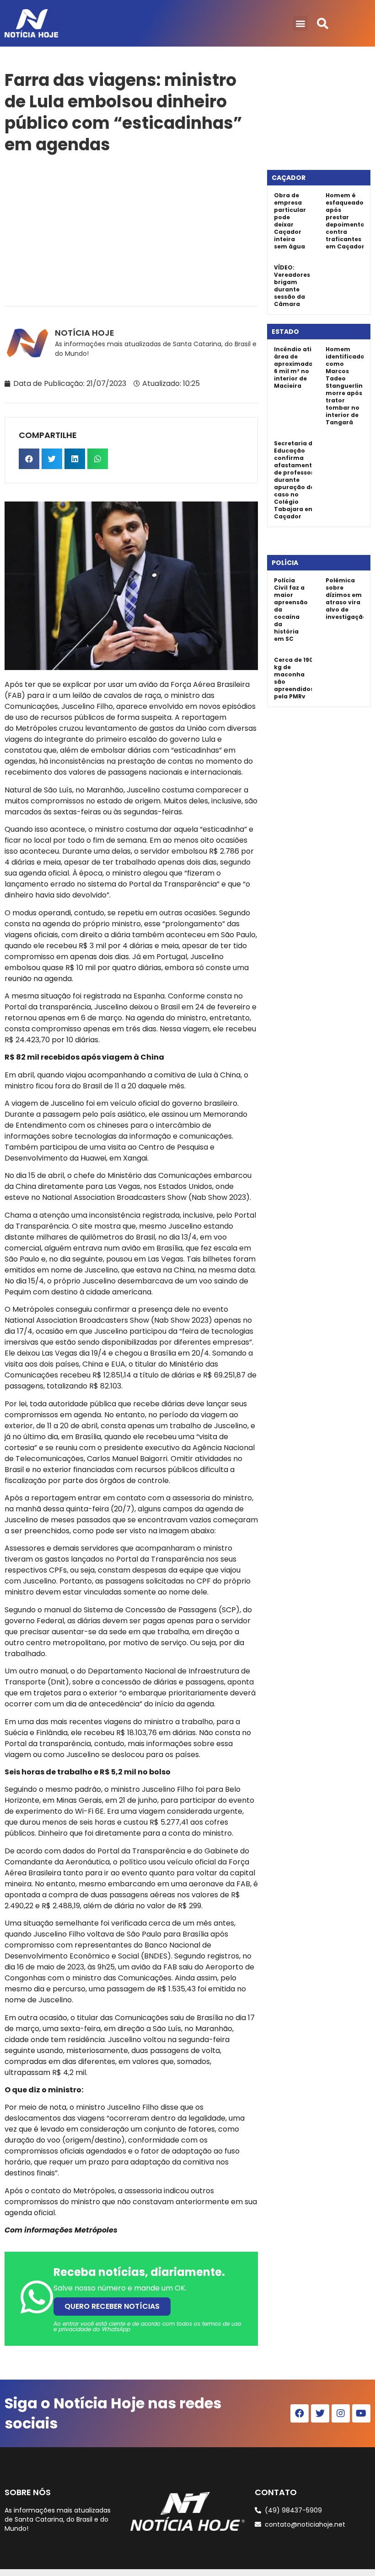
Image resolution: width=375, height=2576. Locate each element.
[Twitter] (320, 2413)
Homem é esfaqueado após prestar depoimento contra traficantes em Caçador (345, 221)
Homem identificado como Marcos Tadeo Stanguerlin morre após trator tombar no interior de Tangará (345, 386)
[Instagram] (341, 2413)
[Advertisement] (131, 228)
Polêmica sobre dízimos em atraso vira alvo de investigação (346, 599)
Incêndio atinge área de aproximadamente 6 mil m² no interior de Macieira (304, 367)
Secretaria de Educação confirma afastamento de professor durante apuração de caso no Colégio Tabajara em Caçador (295, 480)
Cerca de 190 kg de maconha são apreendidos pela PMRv (294, 678)
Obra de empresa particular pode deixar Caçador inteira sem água (290, 221)
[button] (300, 24)
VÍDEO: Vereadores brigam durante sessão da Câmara (292, 286)
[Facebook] (300, 2413)
